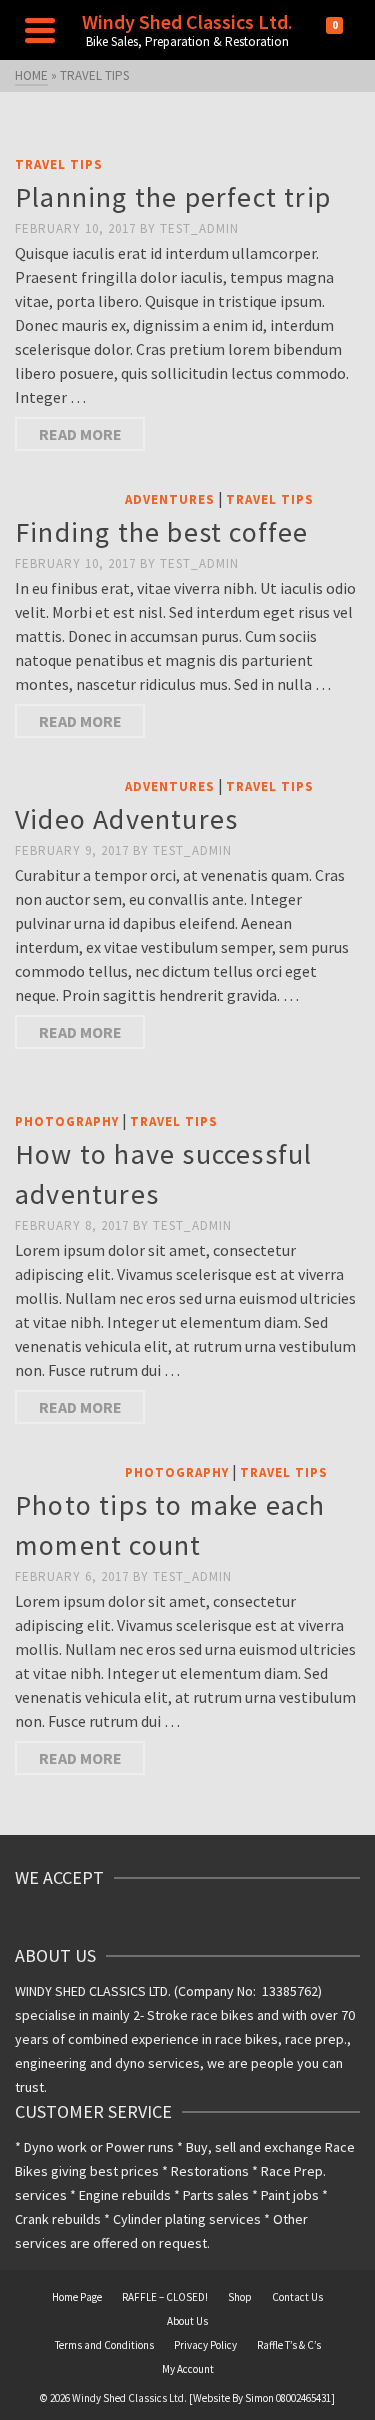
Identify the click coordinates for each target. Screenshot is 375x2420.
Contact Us (297, 2297)
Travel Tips (59, 164)
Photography (67, 1121)
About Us (187, 2321)
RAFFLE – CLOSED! (165, 2297)
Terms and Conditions (104, 2345)
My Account (188, 2369)
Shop (240, 2297)
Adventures (170, 499)
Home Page (77, 2297)
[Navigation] (40, 30)
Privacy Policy (205, 2345)
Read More (80, 434)
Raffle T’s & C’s (289, 2345)
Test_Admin (199, 228)
